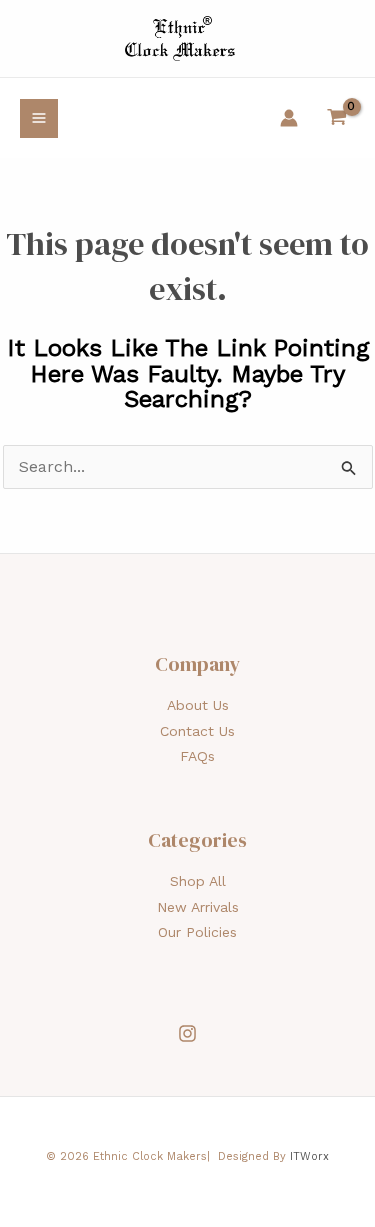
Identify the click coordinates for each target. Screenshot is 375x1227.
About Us (198, 705)
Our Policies (197, 932)
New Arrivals (198, 907)
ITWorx (309, 1156)
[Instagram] (187, 1033)
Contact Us (197, 731)
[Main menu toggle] (39, 118)
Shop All (198, 881)
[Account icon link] (289, 118)
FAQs (197, 756)
